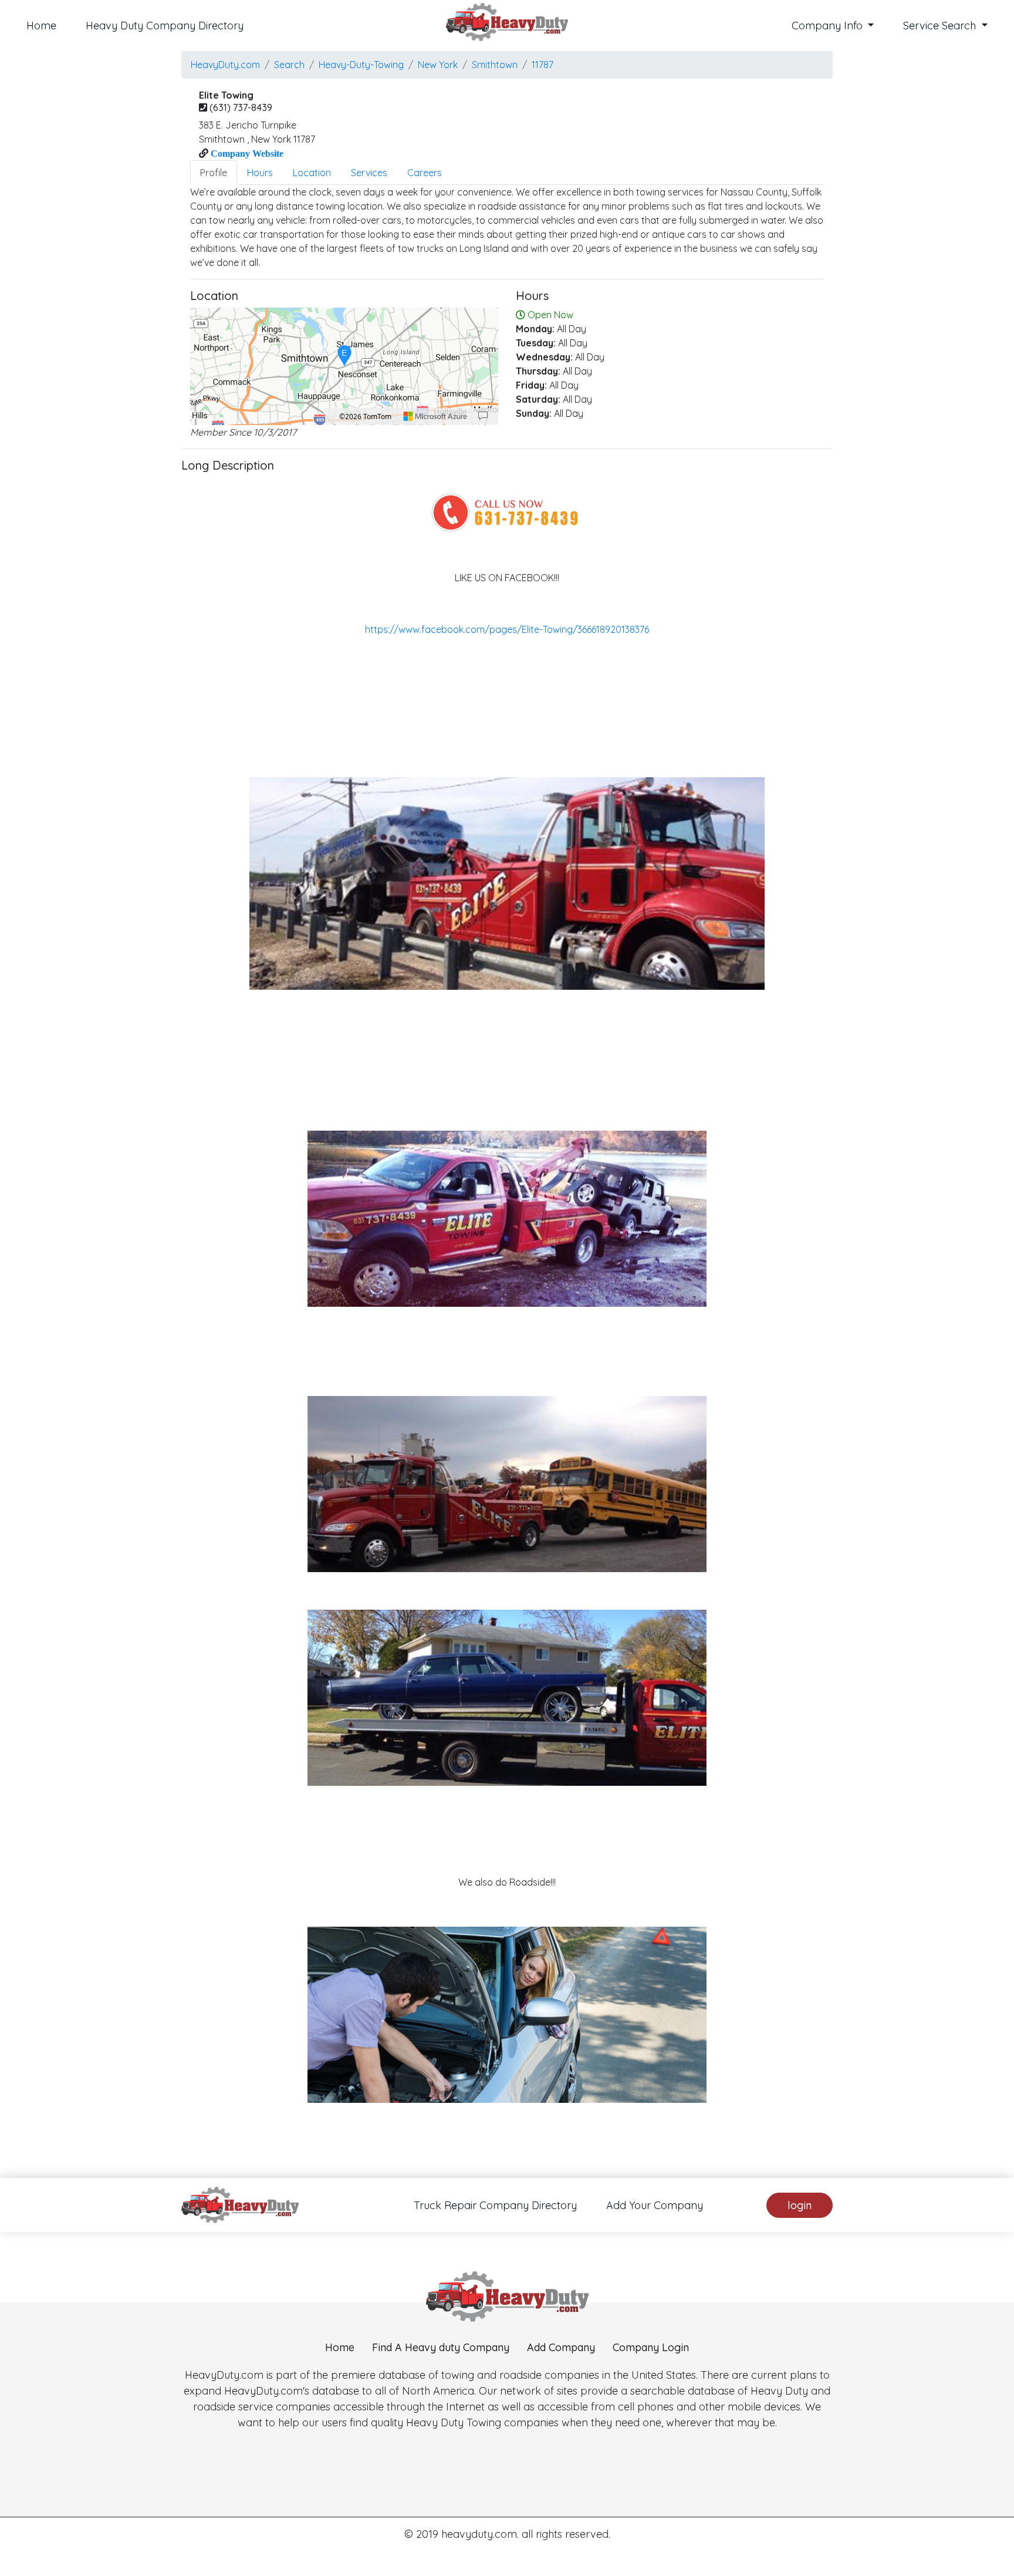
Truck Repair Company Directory (495, 2205)
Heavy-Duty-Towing (361, 65)
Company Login (651, 2347)
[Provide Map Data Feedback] (483, 416)
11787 (543, 65)
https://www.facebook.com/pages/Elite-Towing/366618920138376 (507, 629)
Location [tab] (312, 173)
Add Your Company (655, 2205)
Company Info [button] (829, 26)
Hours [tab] (260, 173)
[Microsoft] (435, 416)
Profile (214, 173)
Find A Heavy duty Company (441, 2347)
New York (438, 65)
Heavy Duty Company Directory (165, 26)
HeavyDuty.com (225, 65)
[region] (344, 366)
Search (289, 65)
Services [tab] (369, 173)
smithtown (495, 65)
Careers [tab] (425, 173)
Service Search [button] (941, 26)
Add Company (561, 2347)
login (800, 2205)
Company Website (246, 153)
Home (41, 26)
